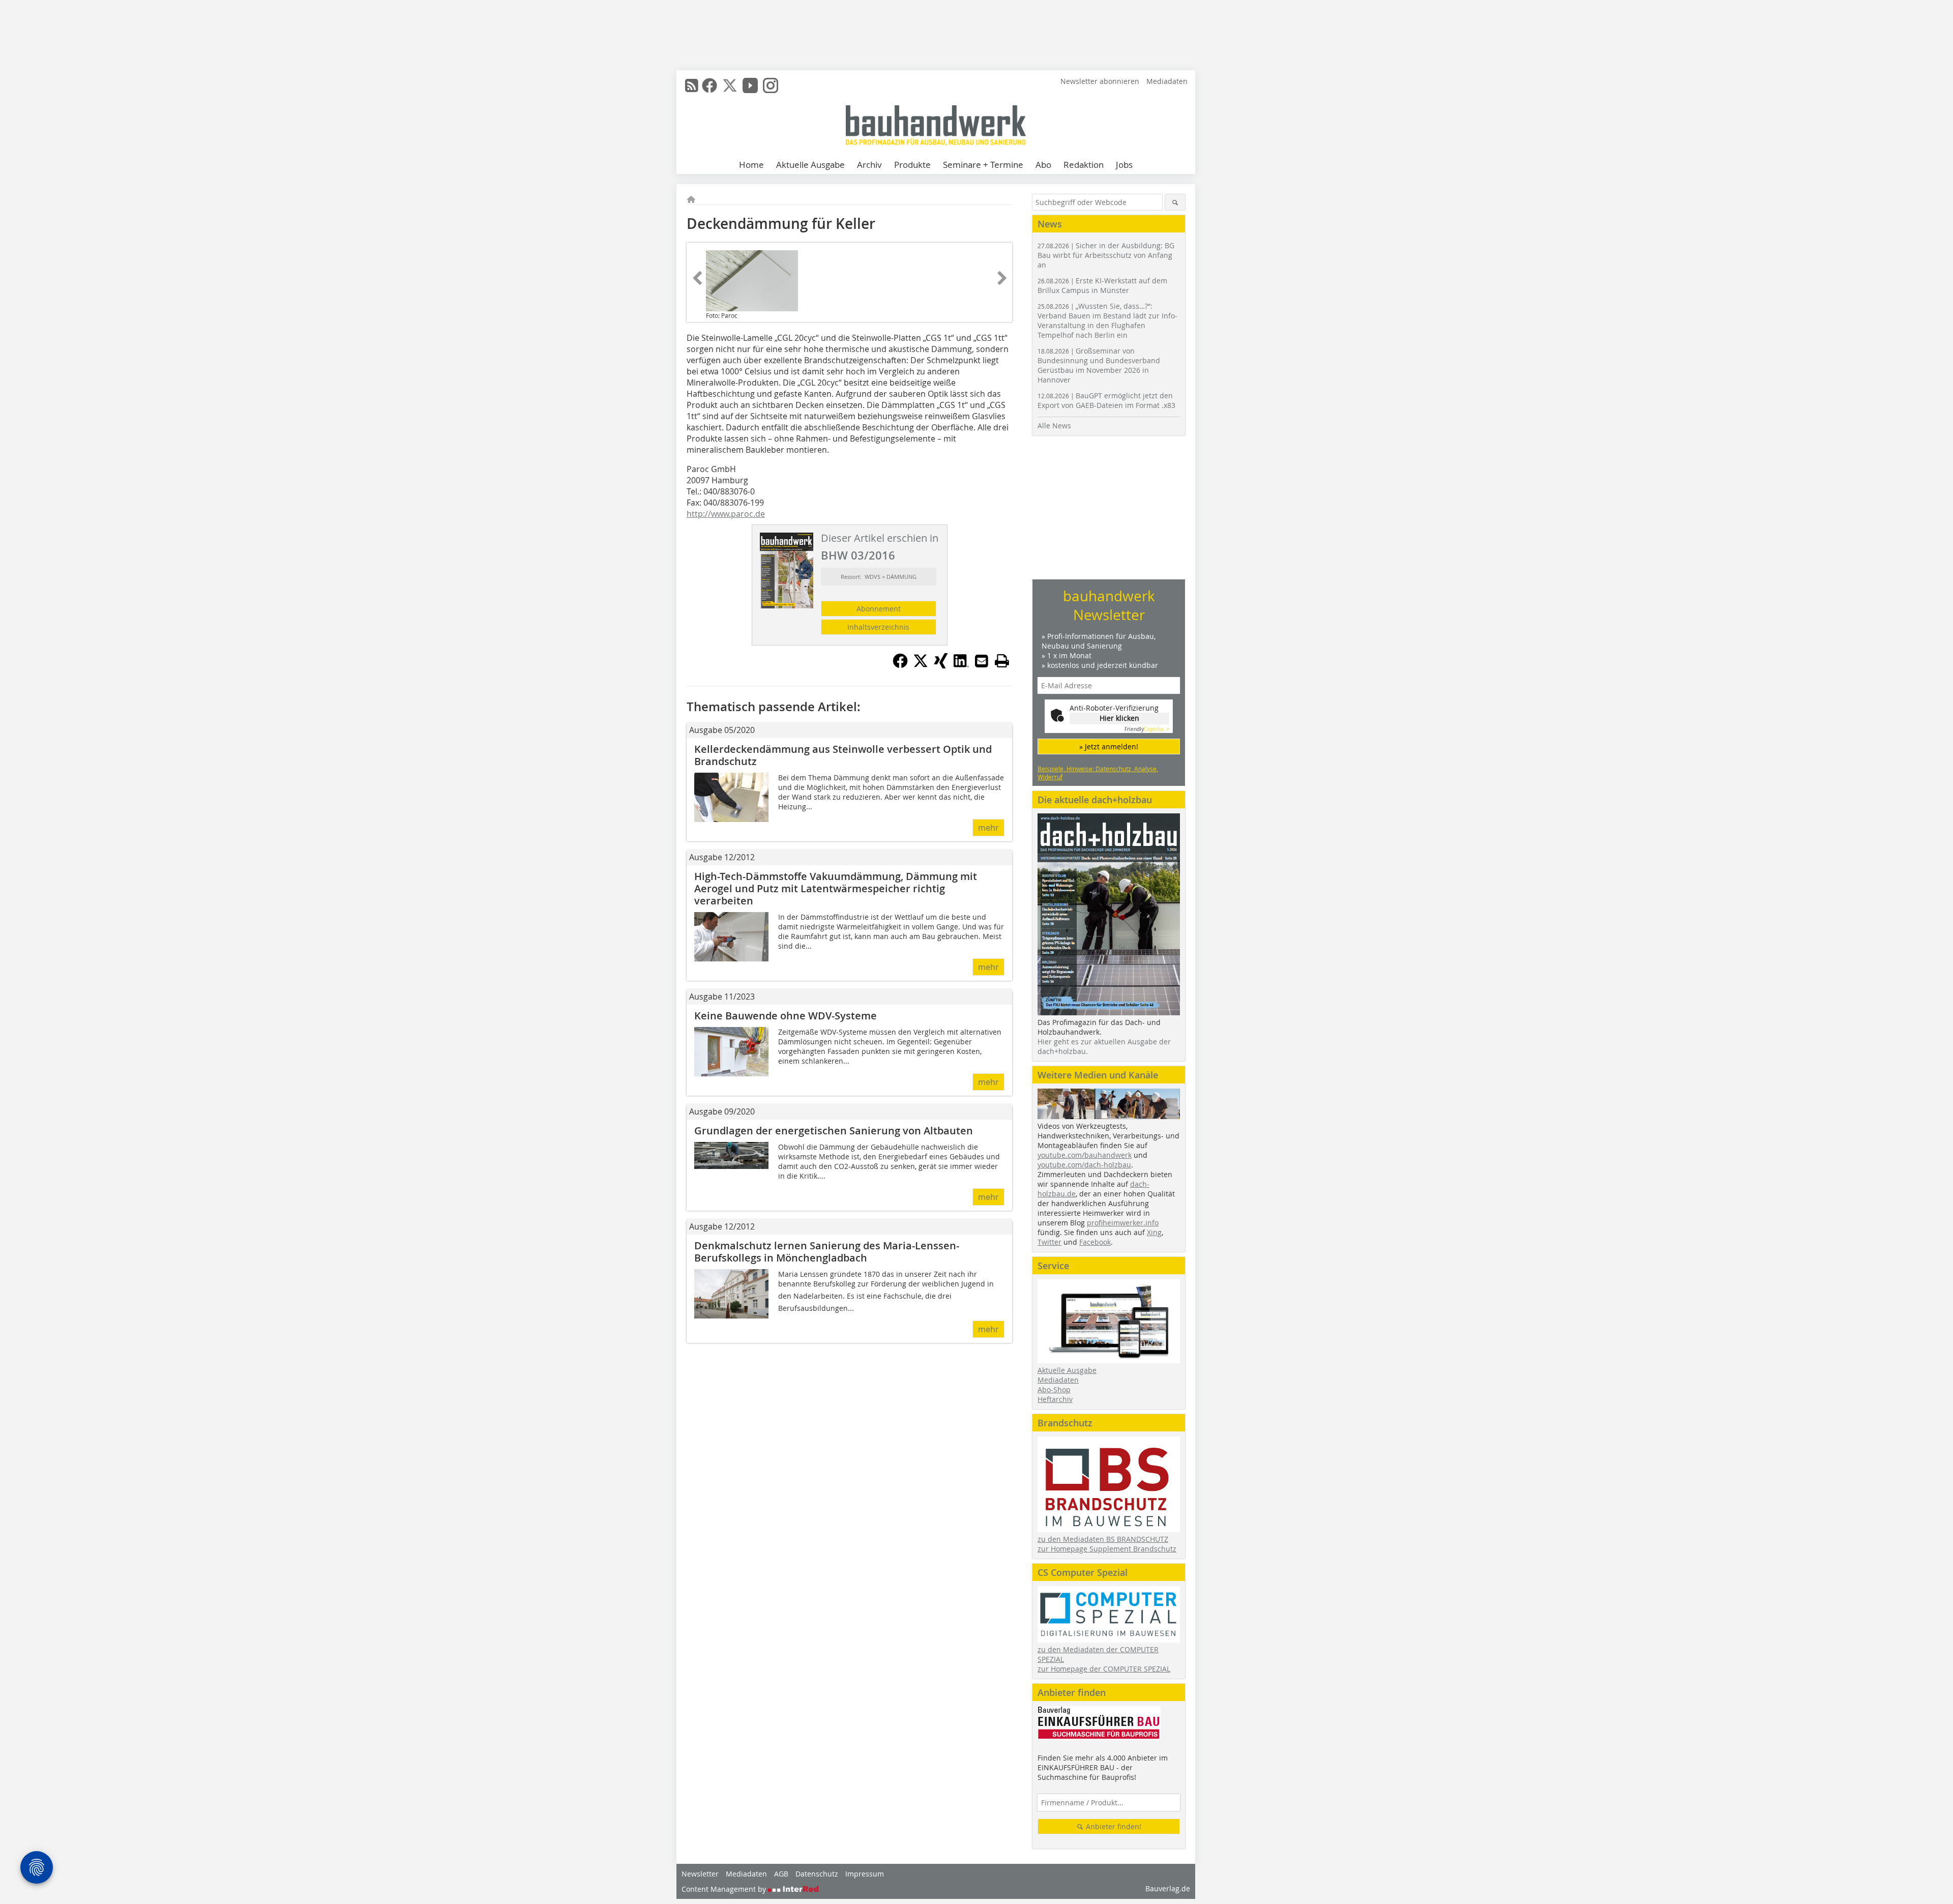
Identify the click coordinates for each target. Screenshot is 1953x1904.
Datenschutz (817, 1874)
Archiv (869, 165)
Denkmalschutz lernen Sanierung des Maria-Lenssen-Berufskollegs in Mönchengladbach (827, 1252)
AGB (781, 1874)
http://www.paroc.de (726, 514)
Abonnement (879, 609)
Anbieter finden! (1113, 1826)
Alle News (1054, 426)
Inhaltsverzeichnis (878, 627)
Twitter (1049, 1242)
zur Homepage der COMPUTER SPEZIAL (1104, 1669)
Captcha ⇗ (1147, 729)
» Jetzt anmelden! (1109, 746)
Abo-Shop (1054, 1389)
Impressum (865, 1874)
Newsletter (700, 1874)
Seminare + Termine (983, 165)
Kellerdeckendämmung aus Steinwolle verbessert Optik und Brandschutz (843, 755)
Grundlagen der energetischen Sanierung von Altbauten (834, 1131)
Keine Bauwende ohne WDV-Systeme (786, 1016)
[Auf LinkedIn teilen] (961, 665)
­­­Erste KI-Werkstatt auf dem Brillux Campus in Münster (1102, 285)
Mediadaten (1167, 81)
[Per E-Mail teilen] (982, 661)
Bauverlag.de (1168, 1888)
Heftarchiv (1055, 1399)
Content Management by (725, 1889)
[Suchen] (1175, 202)
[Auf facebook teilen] (900, 665)
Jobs (1124, 165)
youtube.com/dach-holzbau (1084, 1165)
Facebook (1095, 1242)
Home (751, 165)
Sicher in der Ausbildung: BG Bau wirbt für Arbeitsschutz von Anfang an (1106, 255)
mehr (988, 828)
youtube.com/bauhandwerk (1085, 1155)
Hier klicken (1119, 718)
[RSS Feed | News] (692, 85)
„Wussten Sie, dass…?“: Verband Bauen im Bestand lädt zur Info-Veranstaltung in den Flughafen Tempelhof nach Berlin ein (1107, 320)
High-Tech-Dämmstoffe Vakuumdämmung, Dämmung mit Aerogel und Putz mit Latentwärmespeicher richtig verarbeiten (836, 888)
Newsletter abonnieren (1100, 81)
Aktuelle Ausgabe (810, 165)
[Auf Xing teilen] (941, 665)
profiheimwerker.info (1123, 1223)
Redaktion (1084, 165)
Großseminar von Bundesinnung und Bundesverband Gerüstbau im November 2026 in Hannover (1099, 365)
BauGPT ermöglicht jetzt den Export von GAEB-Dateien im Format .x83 (1106, 400)
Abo (1043, 165)
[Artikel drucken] (1002, 661)
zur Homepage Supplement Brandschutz (1107, 1549)
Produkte (912, 165)
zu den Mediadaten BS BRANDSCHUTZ (1103, 1539)
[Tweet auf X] (921, 665)
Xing (1154, 1232)
